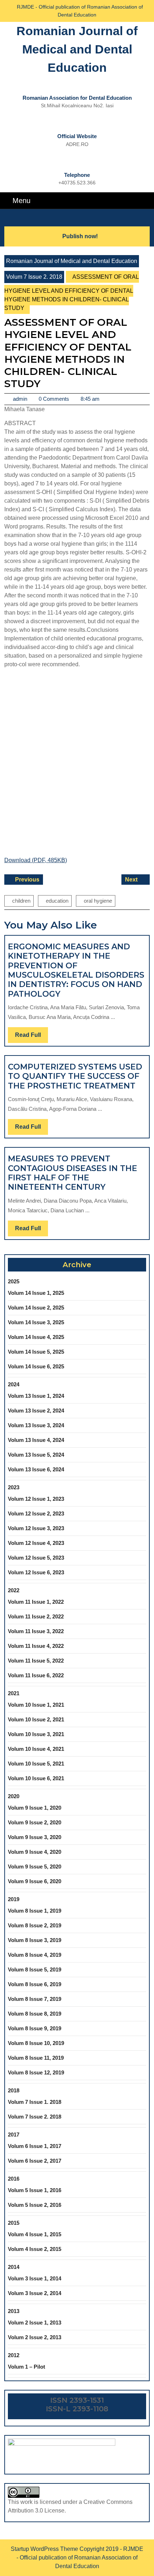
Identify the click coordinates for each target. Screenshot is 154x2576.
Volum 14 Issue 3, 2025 (36, 1322)
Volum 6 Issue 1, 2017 (35, 2146)
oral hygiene (98, 901)
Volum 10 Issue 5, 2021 (36, 1764)
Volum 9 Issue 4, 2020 (35, 1852)
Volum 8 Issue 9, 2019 (35, 2028)
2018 (14, 2090)
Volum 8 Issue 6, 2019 (35, 1984)
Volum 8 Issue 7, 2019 (35, 1999)
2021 (14, 1693)
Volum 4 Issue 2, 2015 (35, 2249)
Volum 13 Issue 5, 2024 (36, 1455)
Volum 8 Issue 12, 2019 (36, 2072)
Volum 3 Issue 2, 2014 (35, 2293)
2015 (14, 2223)
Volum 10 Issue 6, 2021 (36, 1778)
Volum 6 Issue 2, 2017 (35, 2161)
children (21, 901)
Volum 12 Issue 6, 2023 (36, 1572)
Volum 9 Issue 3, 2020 (35, 1837)
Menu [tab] (21, 200)
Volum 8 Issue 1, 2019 (35, 1911)
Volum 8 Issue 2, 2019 (35, 1925)
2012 (14, 2355)
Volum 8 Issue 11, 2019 (36, 2058)
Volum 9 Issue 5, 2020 (35, 1867)
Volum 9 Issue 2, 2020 (35, 1822)
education (57, 901)
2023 (14, 1487)
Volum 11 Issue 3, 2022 (36, 1631)
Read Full (32, 1037)
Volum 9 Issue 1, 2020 (35, 1808)
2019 (14, 1899)
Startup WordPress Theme (44, 2549)
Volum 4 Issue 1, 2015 (35, 2234)
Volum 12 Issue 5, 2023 (36, 1558)
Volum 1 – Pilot (27, 2367)
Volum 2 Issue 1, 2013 (35, 2323)
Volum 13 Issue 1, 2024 (36, 1396)
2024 (14, 1384)
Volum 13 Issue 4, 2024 (36, 1440)
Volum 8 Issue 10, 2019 (36, 2043)
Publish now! (80, 236)
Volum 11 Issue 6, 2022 (36, 1675)
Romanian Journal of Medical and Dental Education (77, 49)
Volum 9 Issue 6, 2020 (35, 1881)
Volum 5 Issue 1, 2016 (35, 2190)
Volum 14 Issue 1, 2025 (36, 1293)
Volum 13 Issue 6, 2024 (36, 1469)
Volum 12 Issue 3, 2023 (36, 1528)
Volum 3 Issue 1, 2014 (35, 2278)
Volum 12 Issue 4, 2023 (36, 1543)
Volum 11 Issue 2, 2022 (36, 1616)
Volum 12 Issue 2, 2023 (36, 1513)
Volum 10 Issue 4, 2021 (36, 1749)
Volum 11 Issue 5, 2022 (36, 1661)
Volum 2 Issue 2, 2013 (35, 2337)
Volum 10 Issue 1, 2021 (36, 1705)
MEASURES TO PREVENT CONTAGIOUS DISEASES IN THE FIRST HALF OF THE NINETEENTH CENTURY (73, 1173)
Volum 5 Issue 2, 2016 (35, 2205)
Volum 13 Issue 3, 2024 (36, 1425)
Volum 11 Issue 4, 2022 (36, 1646)
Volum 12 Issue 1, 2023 (36, 1499)
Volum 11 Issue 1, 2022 (36, 1602)
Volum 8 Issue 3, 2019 (35, 1940)
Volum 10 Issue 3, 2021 (36, 1734)
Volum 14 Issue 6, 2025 (36, 1366)
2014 (14, 2267)
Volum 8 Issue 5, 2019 (35, 1969)
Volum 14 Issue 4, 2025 (36, 1337)
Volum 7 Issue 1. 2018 (35, 2102)
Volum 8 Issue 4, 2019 (35, 1955)
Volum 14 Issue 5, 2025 (36, 1352)
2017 (14, 2135)
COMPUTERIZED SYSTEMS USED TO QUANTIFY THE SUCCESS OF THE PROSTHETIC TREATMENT (75, 1076)
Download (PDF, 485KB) (36, 860)
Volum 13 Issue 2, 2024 (36, 1411)
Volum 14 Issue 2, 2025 (36, 1308)
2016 (14, 2179)
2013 (14, 2311)
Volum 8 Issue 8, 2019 (35, 2014)
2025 (14, 1281)
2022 (14, 1590)
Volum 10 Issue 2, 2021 (36, 1719)
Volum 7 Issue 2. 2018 (34, 277)
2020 (14, 1796)
